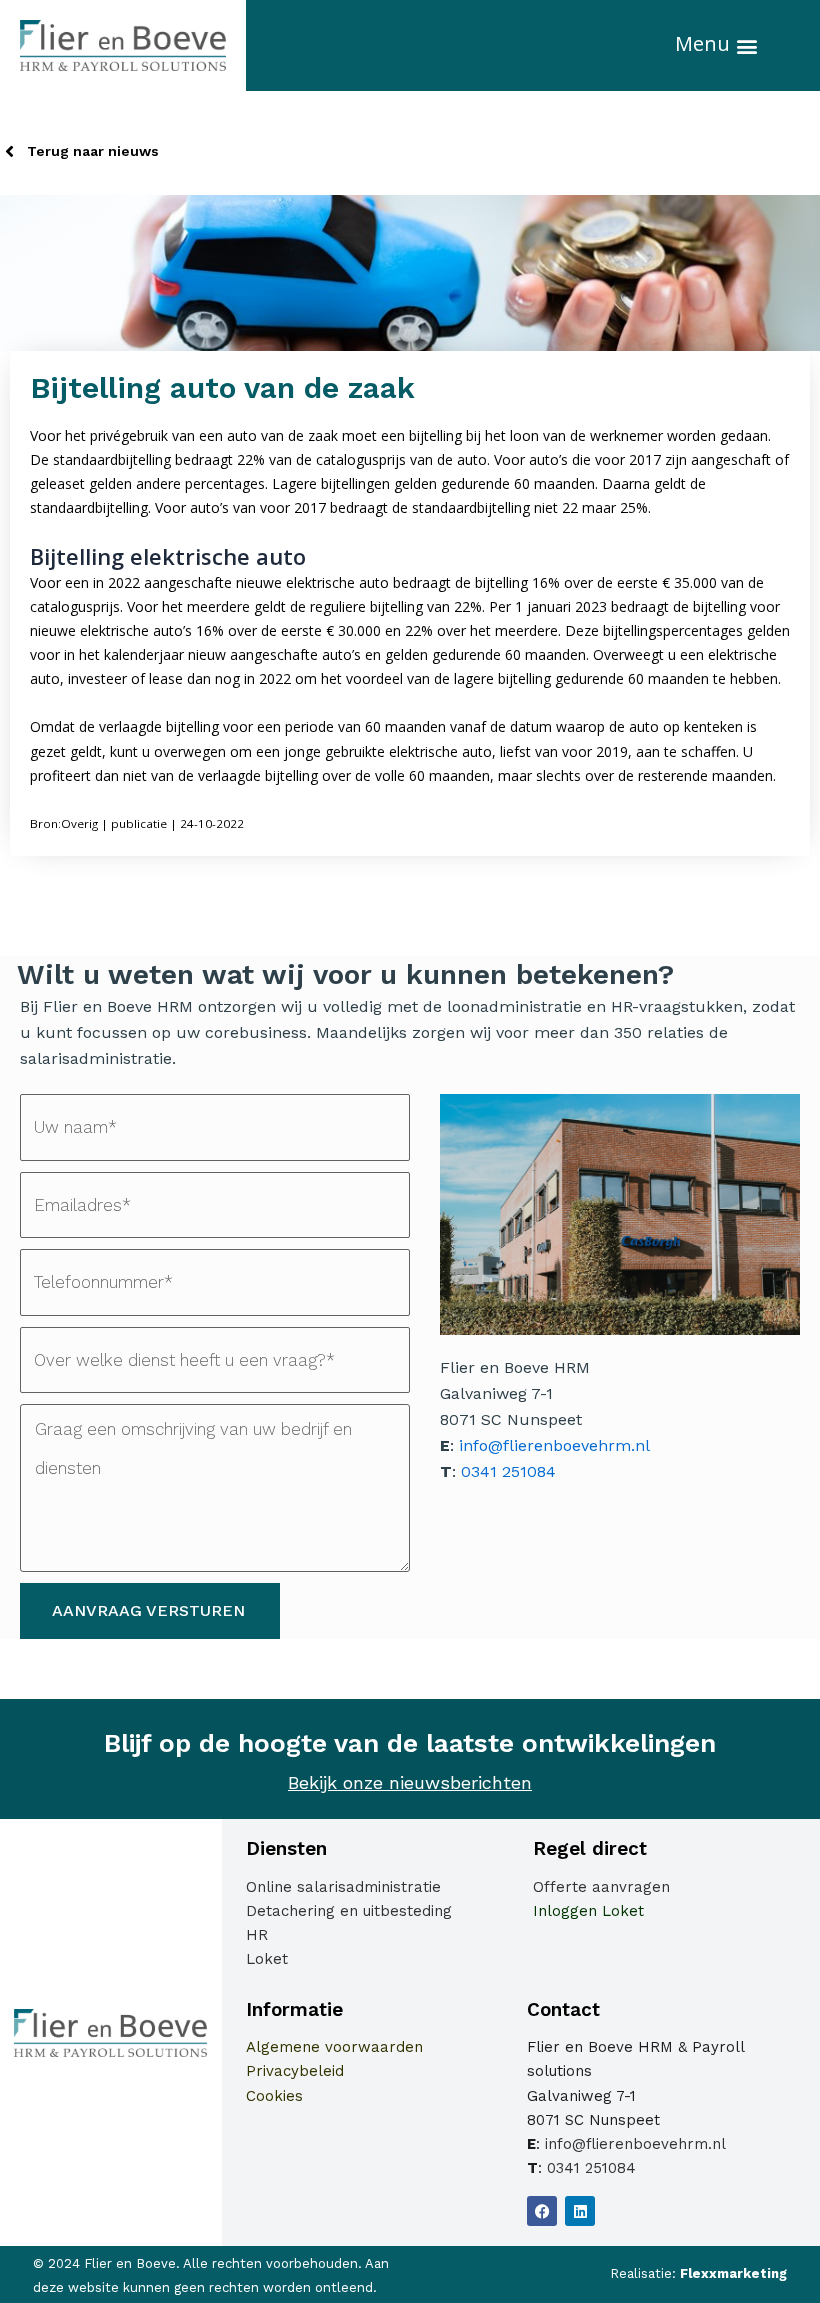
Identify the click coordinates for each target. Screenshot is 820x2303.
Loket (267, 1959)
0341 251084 (508, 1471)
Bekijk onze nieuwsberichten (410, 1782)
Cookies (274, 2096)
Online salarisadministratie (343, 1887)
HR (257, 1935)
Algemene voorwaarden (334, 2047)
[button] (747, 45)
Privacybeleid (295, 2071)
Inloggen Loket (588, 1911)
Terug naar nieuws (93, 151)
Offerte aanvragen (601, 1887)
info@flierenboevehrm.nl (554, 1445)
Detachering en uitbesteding (349, 1911)
